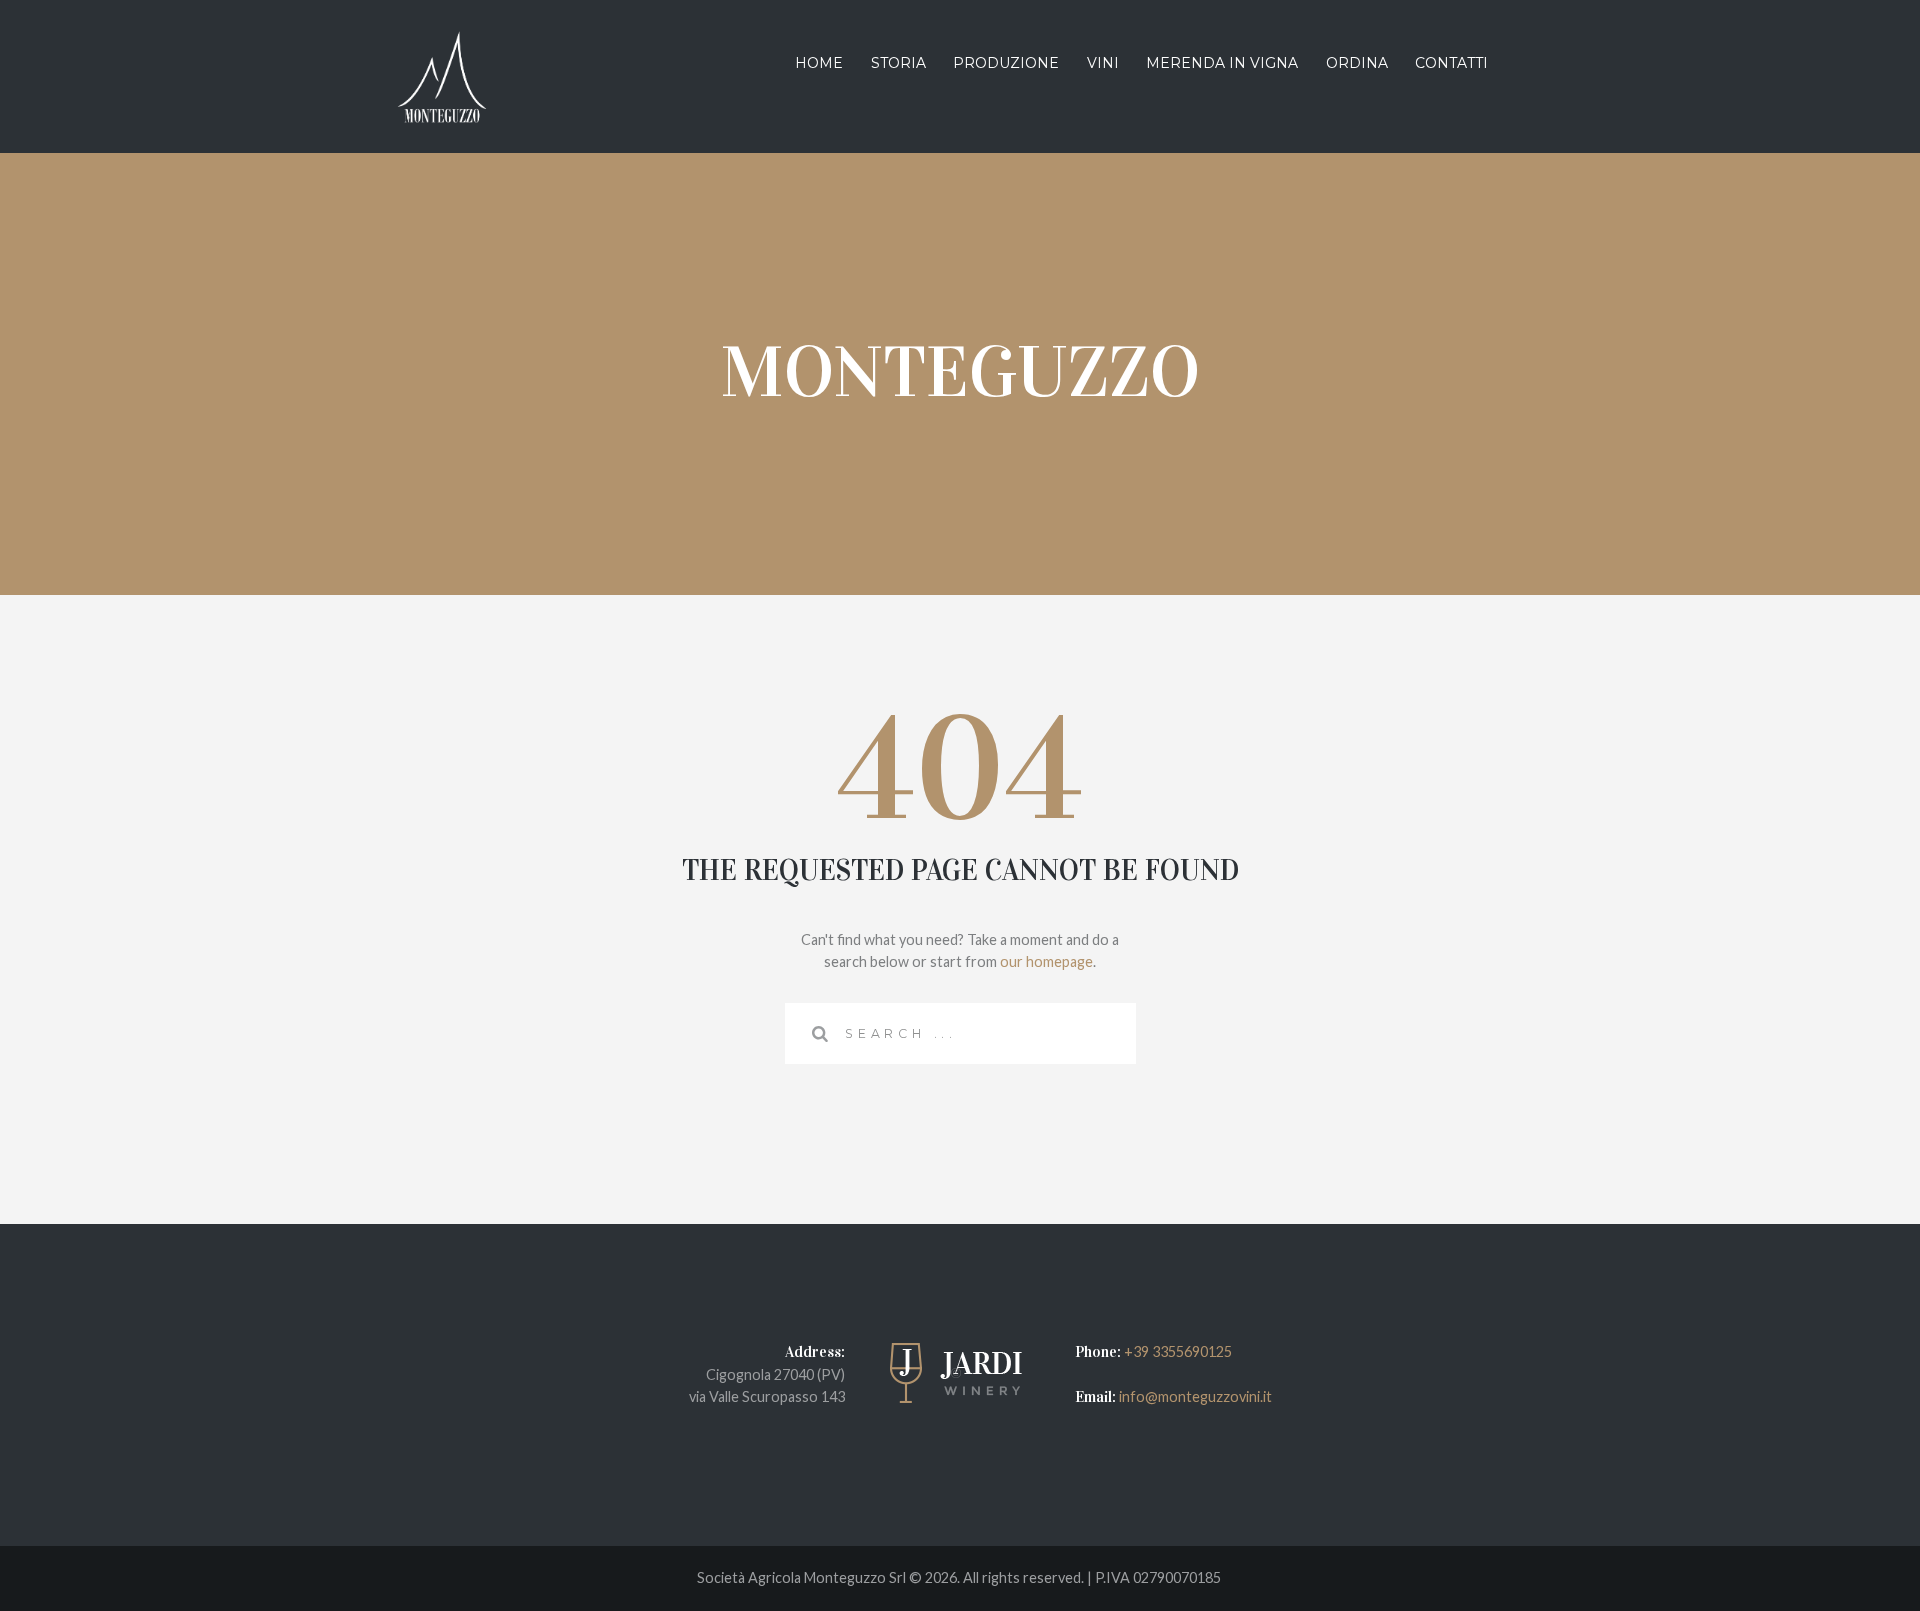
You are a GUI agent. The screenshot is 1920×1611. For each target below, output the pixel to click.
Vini (1103, 63)
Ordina (1357, 63)
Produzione (1006, 63)
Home (819, 63)
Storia (898, 63)
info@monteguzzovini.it (1194, 1396)
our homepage (1046, 961)
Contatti (1451, 63)
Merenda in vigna (1222, 63)
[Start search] (814, 1033)
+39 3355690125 (1178, 1351)
